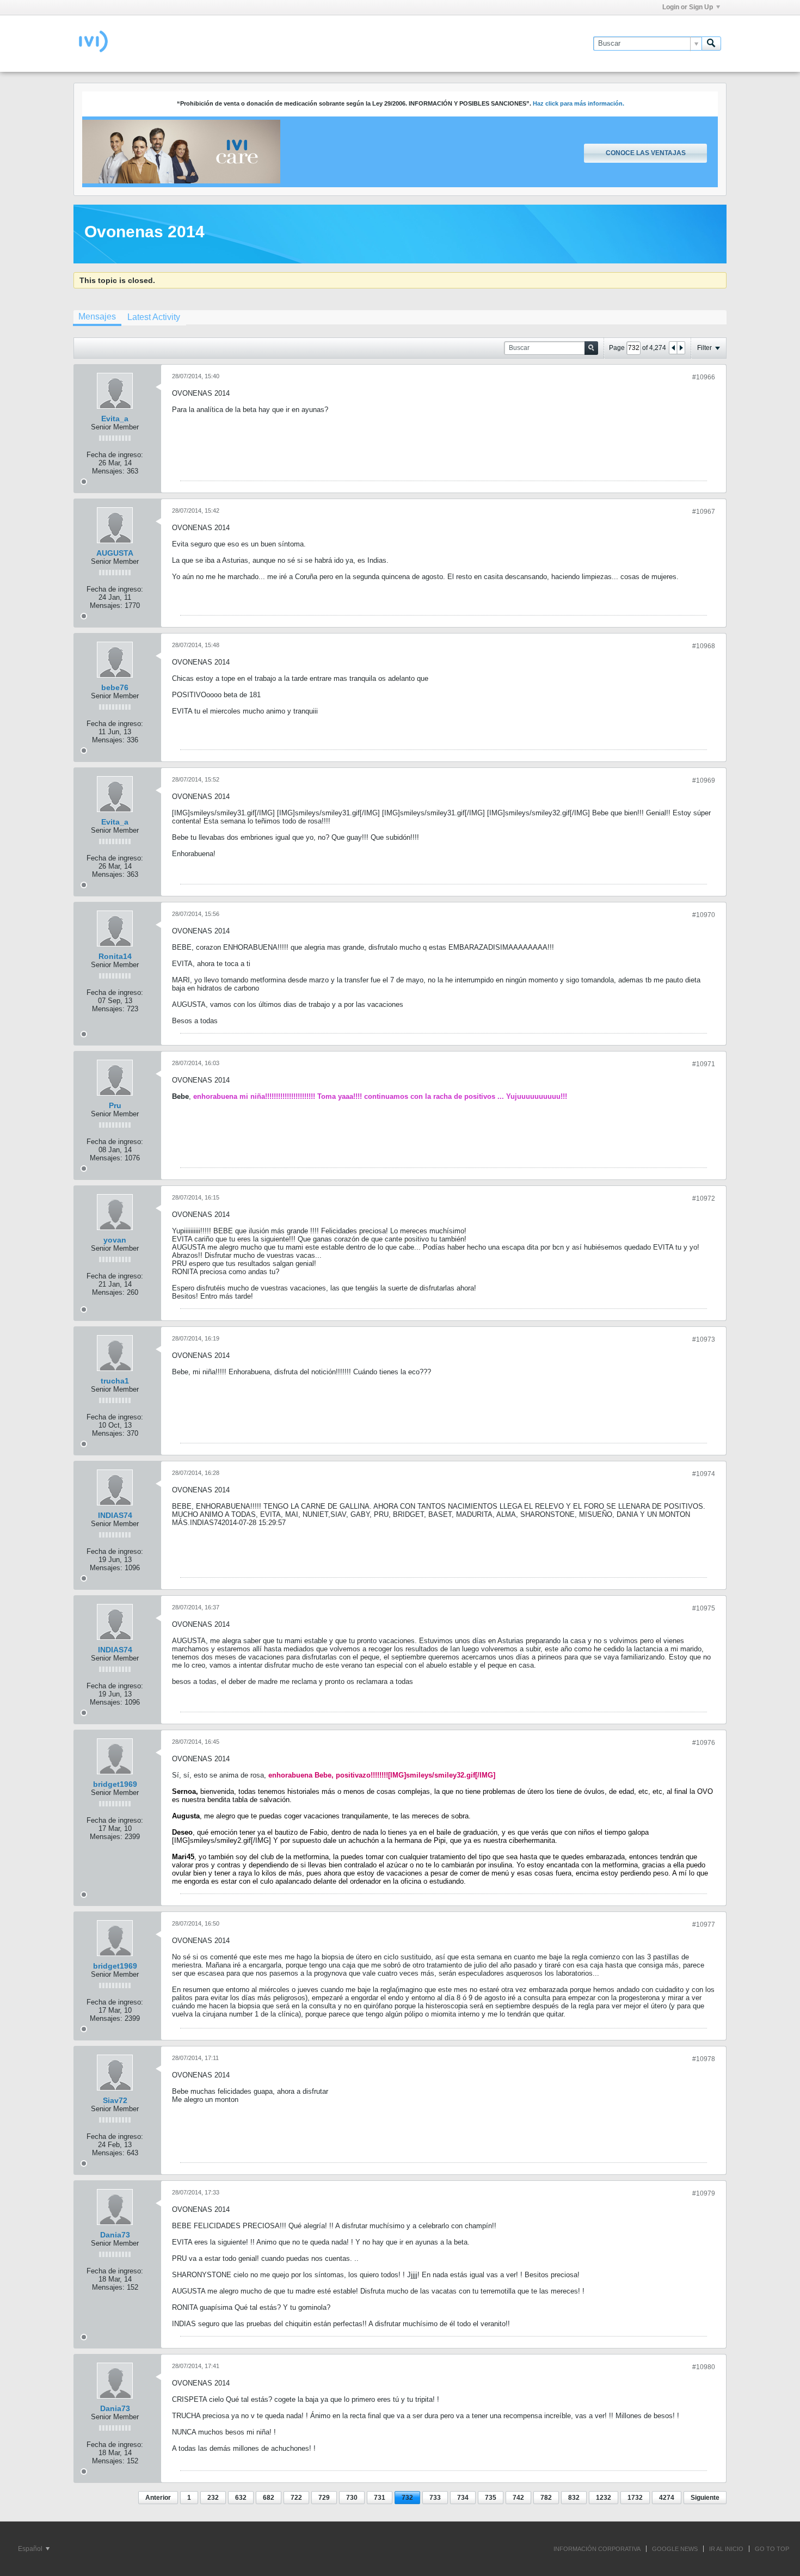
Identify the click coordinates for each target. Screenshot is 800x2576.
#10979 (704, 2193)
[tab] (97, 318)
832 (574, 2498)
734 (463, 2498)
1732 (635, 2498)
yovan (115, 1240)
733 (435, 2498)
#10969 (704, 780)
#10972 (704, 1198)
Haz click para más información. (579, 103)
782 (546, 2498)
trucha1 (115, 1381)
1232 (604, 2498)
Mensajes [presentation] (97, 316)
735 (491, 2498)
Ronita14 (115, 956)
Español (31, 2549)
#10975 (704, 1608)
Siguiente (705, 2498)
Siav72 (115, 2100)
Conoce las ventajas (646, 153)
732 (407, 2498)
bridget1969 (115, 1784)
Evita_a (115, 419)
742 (518, 2498)
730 (352, 2498)
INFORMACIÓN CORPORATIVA (597, 2549)
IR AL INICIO (726, 2549)
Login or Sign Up (688, 7)
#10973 (704, 1339)
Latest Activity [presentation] (154, 317)
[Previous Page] (673, 348)
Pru (115, 1105)
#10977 (704, 1925)
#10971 (704, 1064)
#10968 (704, 646)
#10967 (704, 512)
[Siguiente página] (681, 348)
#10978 (704, 2059)
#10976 (704, 1743)
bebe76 (115, 687)
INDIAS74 (115, 1515)
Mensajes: (108, 471)
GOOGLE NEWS (675, 2549)
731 (380, 2498)
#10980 (704, 2367)
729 (324, 2498)
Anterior (158, 2498)
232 (213, 2498)
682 (269, 2498)
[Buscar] (711, 44)
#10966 (704, 377)
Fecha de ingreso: (115, 455)
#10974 (704, 1474)
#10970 (704, 915)
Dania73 (115, 2235)
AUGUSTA (115, 553)
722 (296, 2498)
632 (241, 2498)
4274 (667, 2498)
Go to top (772, 2549)
